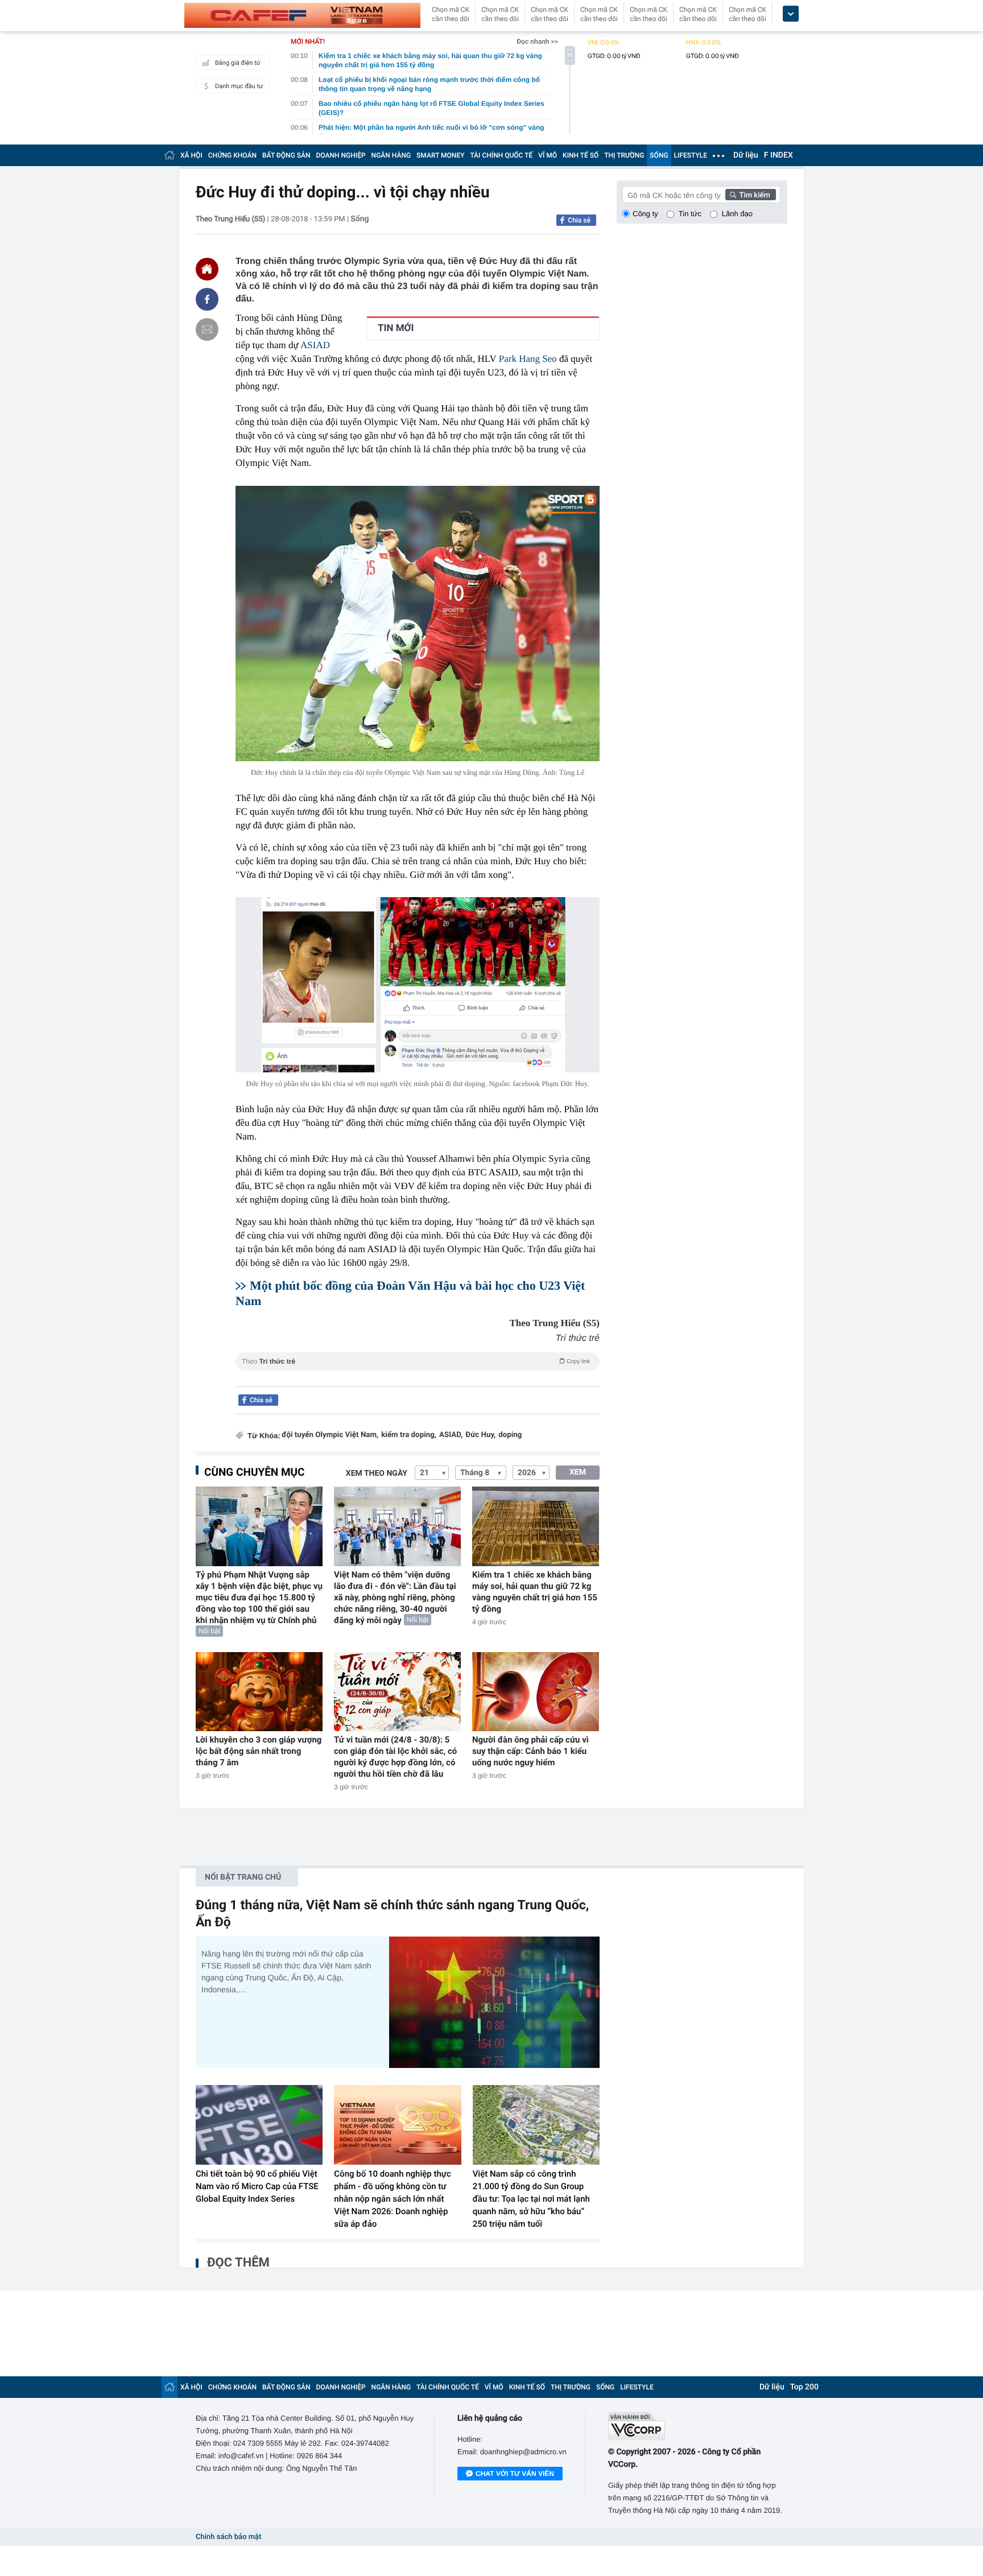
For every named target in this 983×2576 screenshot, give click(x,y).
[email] (207, 329)
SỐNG (659, 155)
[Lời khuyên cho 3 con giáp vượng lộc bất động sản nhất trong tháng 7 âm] (259, 1692)
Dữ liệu (746, 155)
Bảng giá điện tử (238, 63)
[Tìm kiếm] (751, 195)
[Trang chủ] (170, 155)
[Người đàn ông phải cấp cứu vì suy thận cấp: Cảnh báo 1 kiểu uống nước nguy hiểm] (536, 1692)
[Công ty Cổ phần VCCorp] (698, 2426)
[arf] (418, 1374)
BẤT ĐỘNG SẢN (286, 155)
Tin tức (690, 214)
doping (510, 1435)
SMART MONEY (440, 155)
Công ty (645, 214)
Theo (416, 1361)
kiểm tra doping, (409, 1435)
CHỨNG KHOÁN (232, 155)
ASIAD (315, 345)
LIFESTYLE (691, 155)
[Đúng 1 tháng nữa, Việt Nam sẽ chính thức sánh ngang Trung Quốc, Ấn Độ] (494, 2002)
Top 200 (804, 2387)
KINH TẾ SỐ (581, 155)
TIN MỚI (396, 328)
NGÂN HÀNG (391, 155)
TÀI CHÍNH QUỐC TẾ (501, 155)
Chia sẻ (579, 220)
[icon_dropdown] (791, 14)
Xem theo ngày (377, 1473)
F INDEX (778, 155)
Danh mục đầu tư (239, 86)
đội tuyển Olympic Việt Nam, (330, 1435)
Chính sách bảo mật (228, 2537)
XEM (578, 1472)
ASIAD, (451, 1435)
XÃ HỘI (191, 155)
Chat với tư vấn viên (515, 2474)
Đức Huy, (480, 1435)
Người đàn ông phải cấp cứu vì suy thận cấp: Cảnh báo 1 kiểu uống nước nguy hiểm (530, 1751)
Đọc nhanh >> (537, 42)
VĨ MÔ (548, 155)
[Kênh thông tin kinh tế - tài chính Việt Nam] (302, 15)
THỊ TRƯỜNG (624, 155)
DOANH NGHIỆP (341, 155)
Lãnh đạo (737, 214)
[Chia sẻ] (207, 299)
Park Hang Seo (528, 359)
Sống (360, 219)
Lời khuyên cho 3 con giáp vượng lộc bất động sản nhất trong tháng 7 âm (259, 1751)
